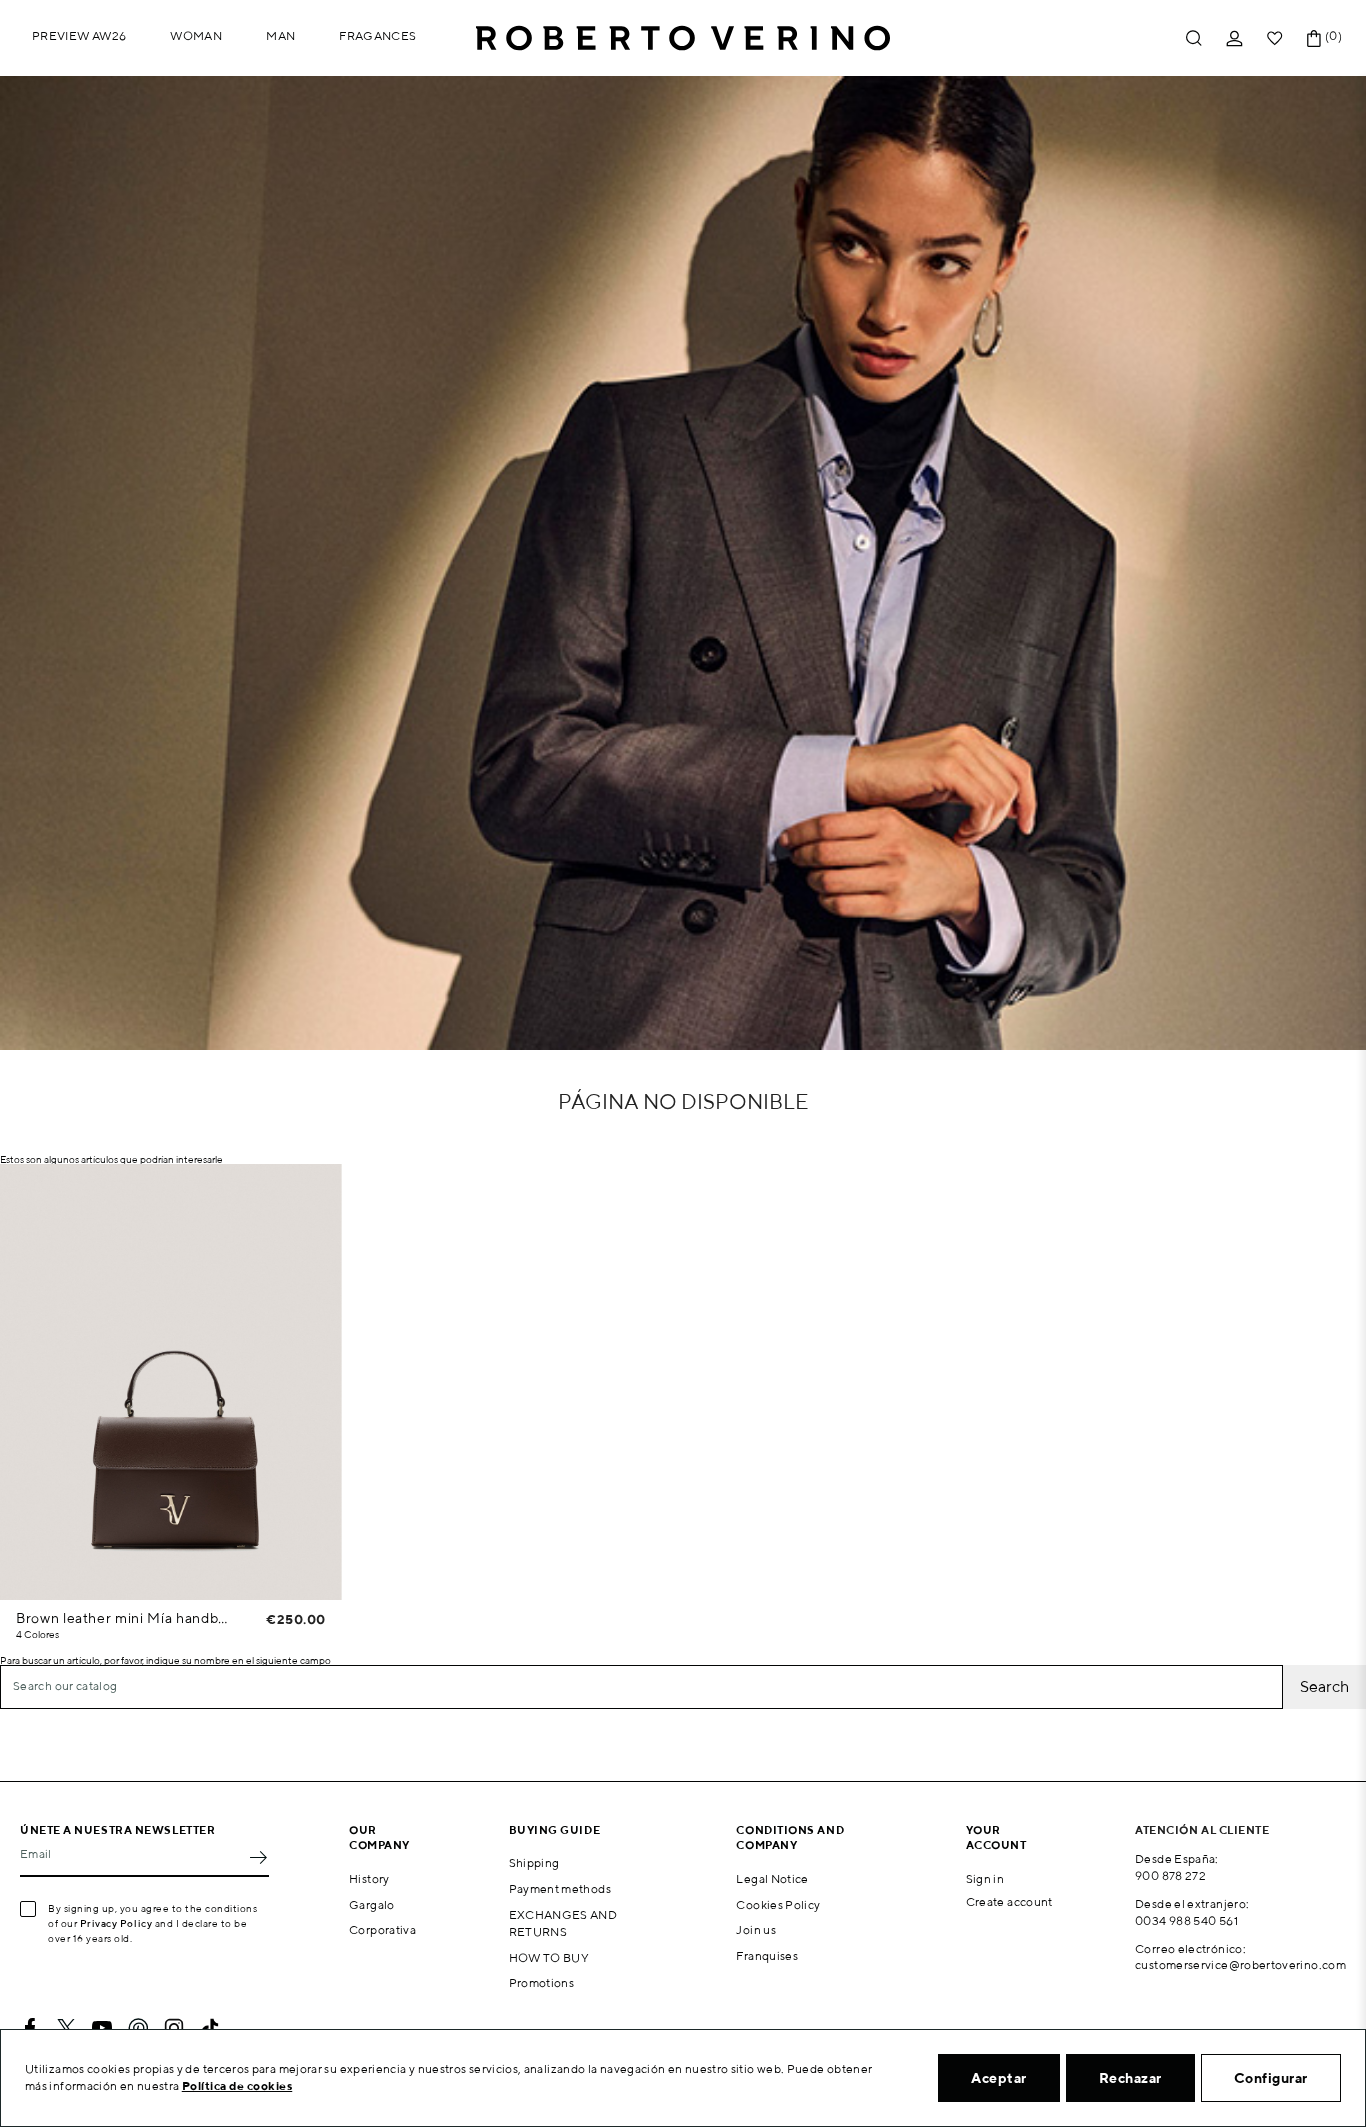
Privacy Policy (116, 1923)
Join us (756, 1929)
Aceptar (999, 2078)
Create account (1009, 1901)
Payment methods (560, 1888)
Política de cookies (237, 2085)
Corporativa (382, 1929)
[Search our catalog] (1194, 38)
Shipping (534, 1862)
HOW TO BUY (549, 1957)
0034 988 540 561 (1186, 1920)
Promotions (542, 1982)
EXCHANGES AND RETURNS (563, 1923)
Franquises (767, 1955)
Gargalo (372, 1904)
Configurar (1271, 2078)
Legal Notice (772, 1878)
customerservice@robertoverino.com (1240, 1964)
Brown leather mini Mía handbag (124, 1618)
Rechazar (1130, 2078)
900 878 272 (1170, 1875)
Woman (196, 35)
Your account (996, 1837)
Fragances (377, 35)
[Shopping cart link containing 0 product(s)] (1314, 38)
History (369, 1878)
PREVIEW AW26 (79, 35)
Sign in (985, 1878)
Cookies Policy (778, 1904)
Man (280, 35)
